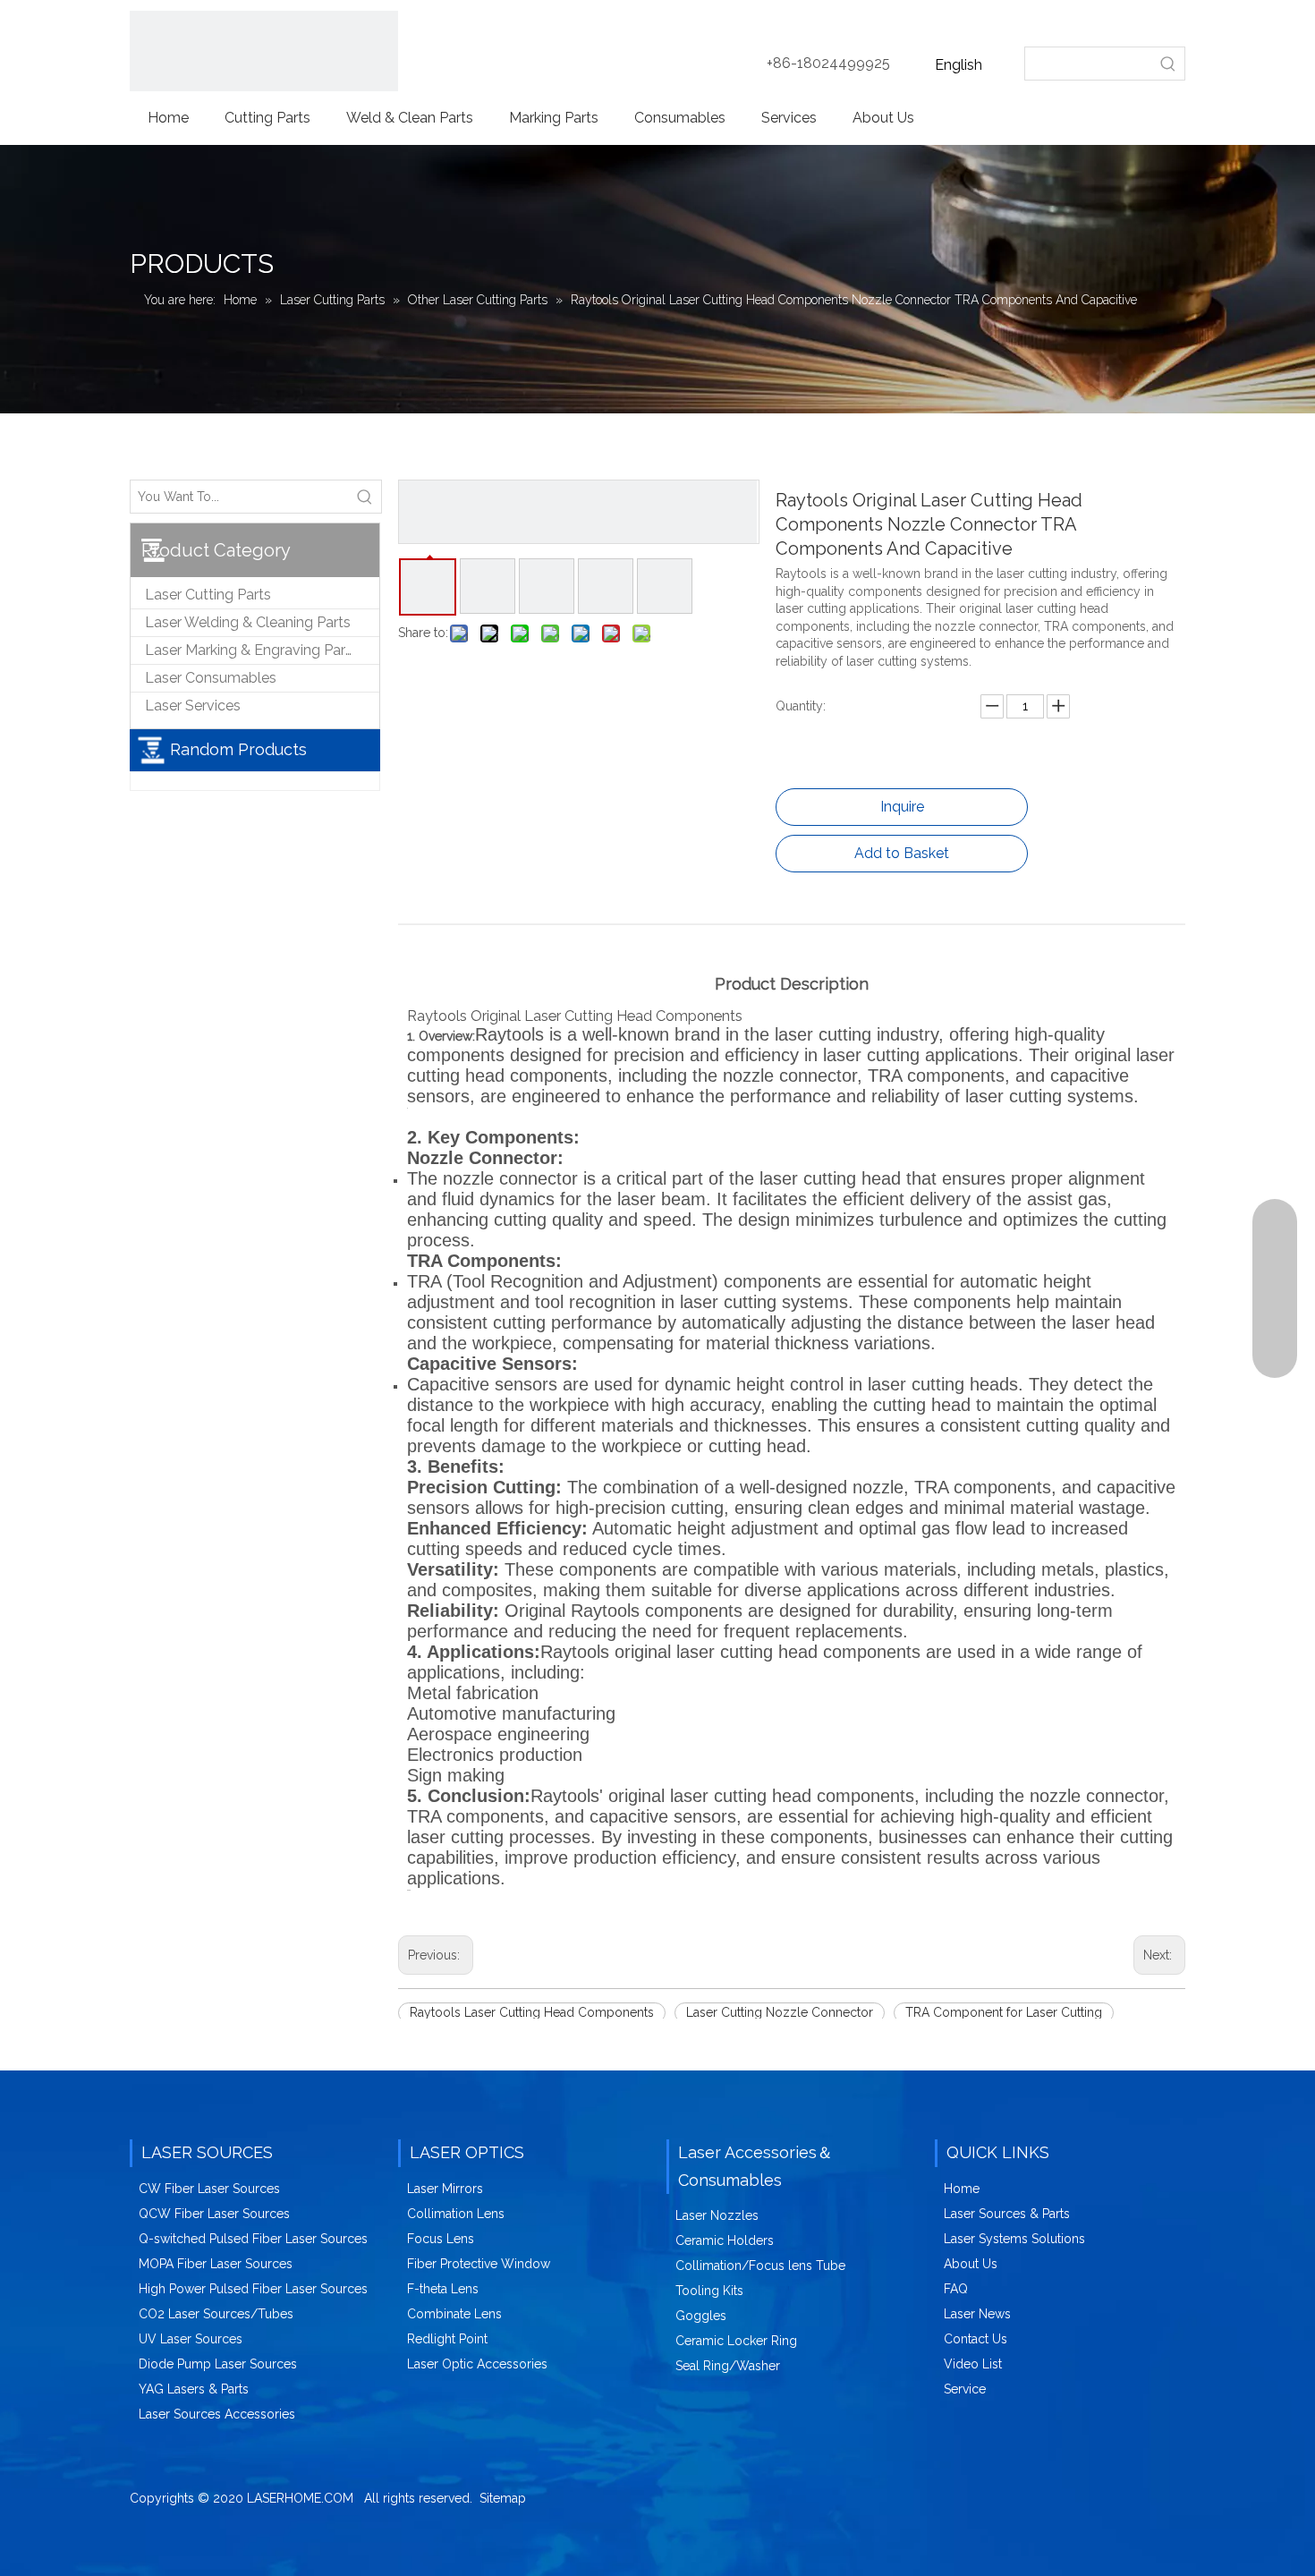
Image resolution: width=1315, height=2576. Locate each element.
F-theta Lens (443, 2289)
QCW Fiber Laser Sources (214, 2214)
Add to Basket (902, 853)
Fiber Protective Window (479, 2264)
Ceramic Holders (725, 2240)
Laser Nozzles (717, 2215)
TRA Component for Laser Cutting (1004, 2012)
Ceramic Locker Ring (736, 2341)
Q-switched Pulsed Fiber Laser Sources (253, 2239)
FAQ (956, 2289)
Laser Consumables (211, 678)
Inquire (902, 807)
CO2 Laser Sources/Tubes (216, 2314)
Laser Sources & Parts (1007, 2214)
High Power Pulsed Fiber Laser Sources (253, 2289)
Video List (973, 2364)
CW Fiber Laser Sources (209, 2189)
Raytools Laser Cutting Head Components (532, 2012)
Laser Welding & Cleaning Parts (248, 622)
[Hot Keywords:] (1168, 64)
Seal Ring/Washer (728, 2366)
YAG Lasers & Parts (194, 2389)
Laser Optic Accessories (477, 2364)
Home (962, 2189)
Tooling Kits (709, 2291)
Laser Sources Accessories (217, 2414)
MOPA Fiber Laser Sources (216, 2264)
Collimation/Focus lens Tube (760, 2266)
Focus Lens (441, 2239)
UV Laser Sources (191, 2339)
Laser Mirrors (445, 2189)
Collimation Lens (456, 2214)
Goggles (701, 2316)
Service (965, 2389)
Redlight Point (447, 2339)
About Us (971, 2264)
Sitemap (503, 2498)
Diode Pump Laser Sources (218, 2364)
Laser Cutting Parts (208, 595)
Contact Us (976, 2339)
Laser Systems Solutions (1014, 2239)
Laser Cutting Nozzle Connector (780, 2012)
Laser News (977, 2314)
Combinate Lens (454, 2314)
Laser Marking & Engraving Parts (251, 650)
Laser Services (193, 706)
